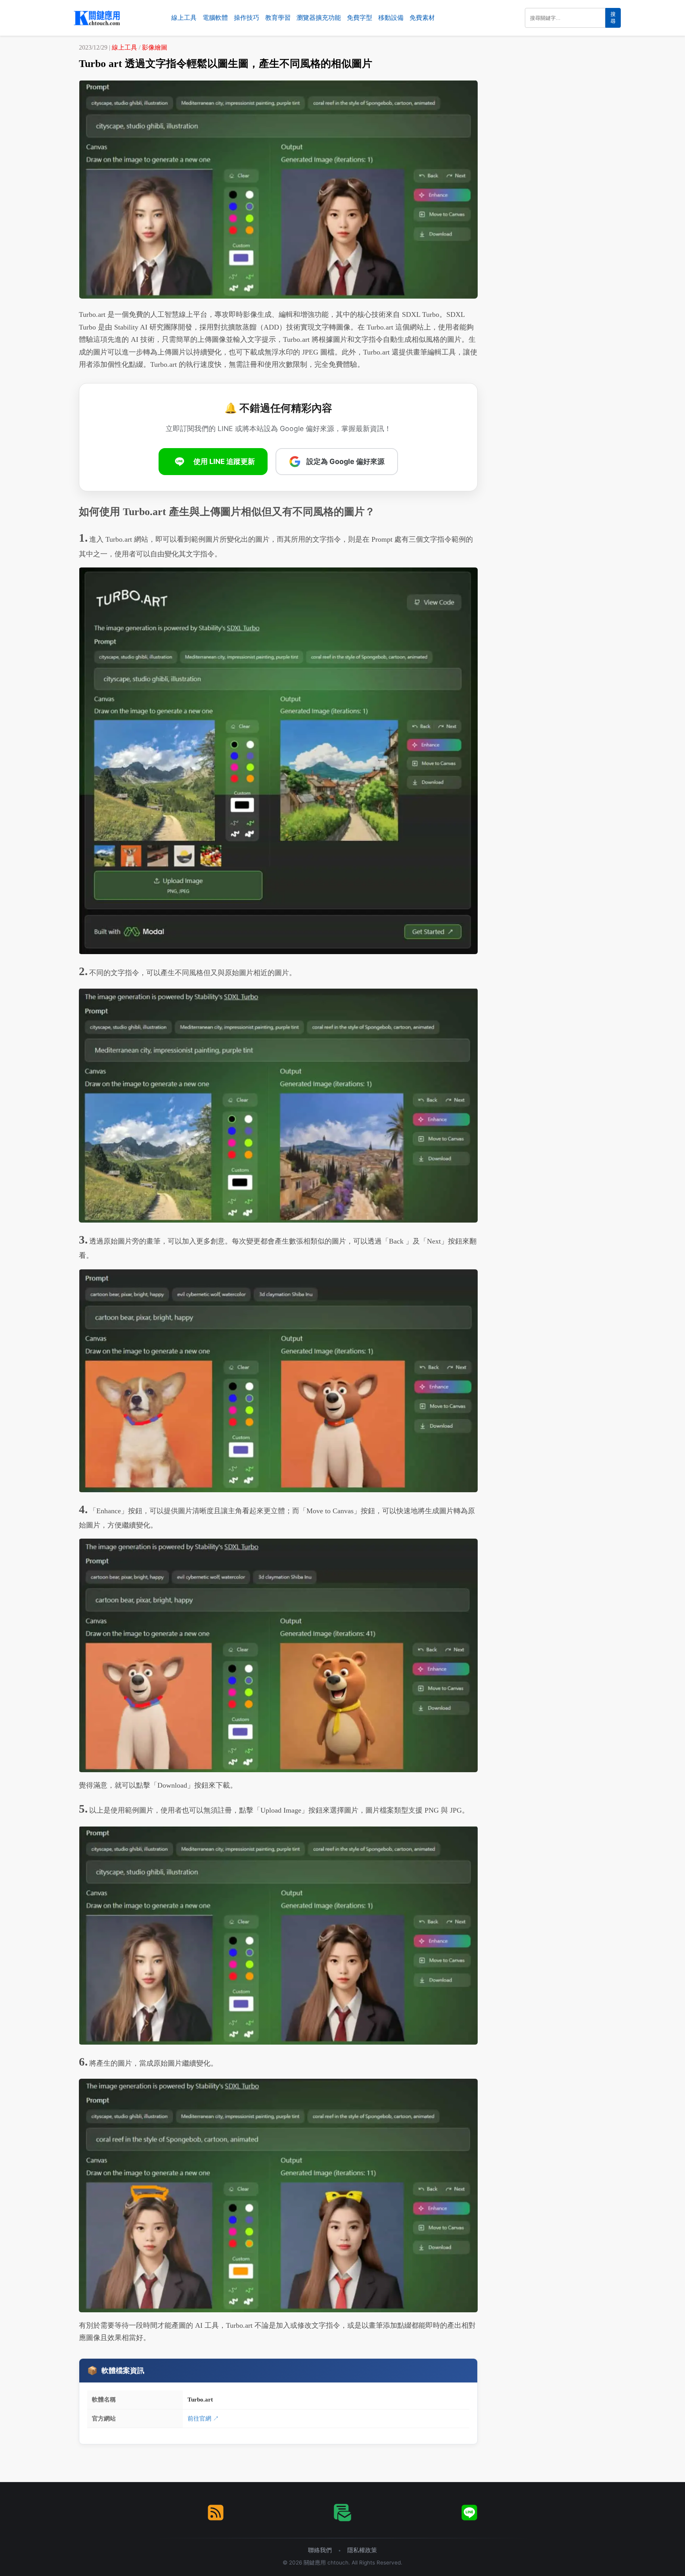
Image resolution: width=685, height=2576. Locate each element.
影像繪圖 (155, 47)
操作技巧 (247, 18)
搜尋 (613, 18)
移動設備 (391, 18)
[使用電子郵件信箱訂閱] (342, 2513)
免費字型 (360, 18)
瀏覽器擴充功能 (319, 18)
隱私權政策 (362, 2550)
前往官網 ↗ (203, 2418)
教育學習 (278, 18)
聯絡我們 (320, 2550)
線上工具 (184, 18)
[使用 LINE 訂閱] (469, 2513)
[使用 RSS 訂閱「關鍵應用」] (216, 2513)
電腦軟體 (215, 18)
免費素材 (422, 18)
